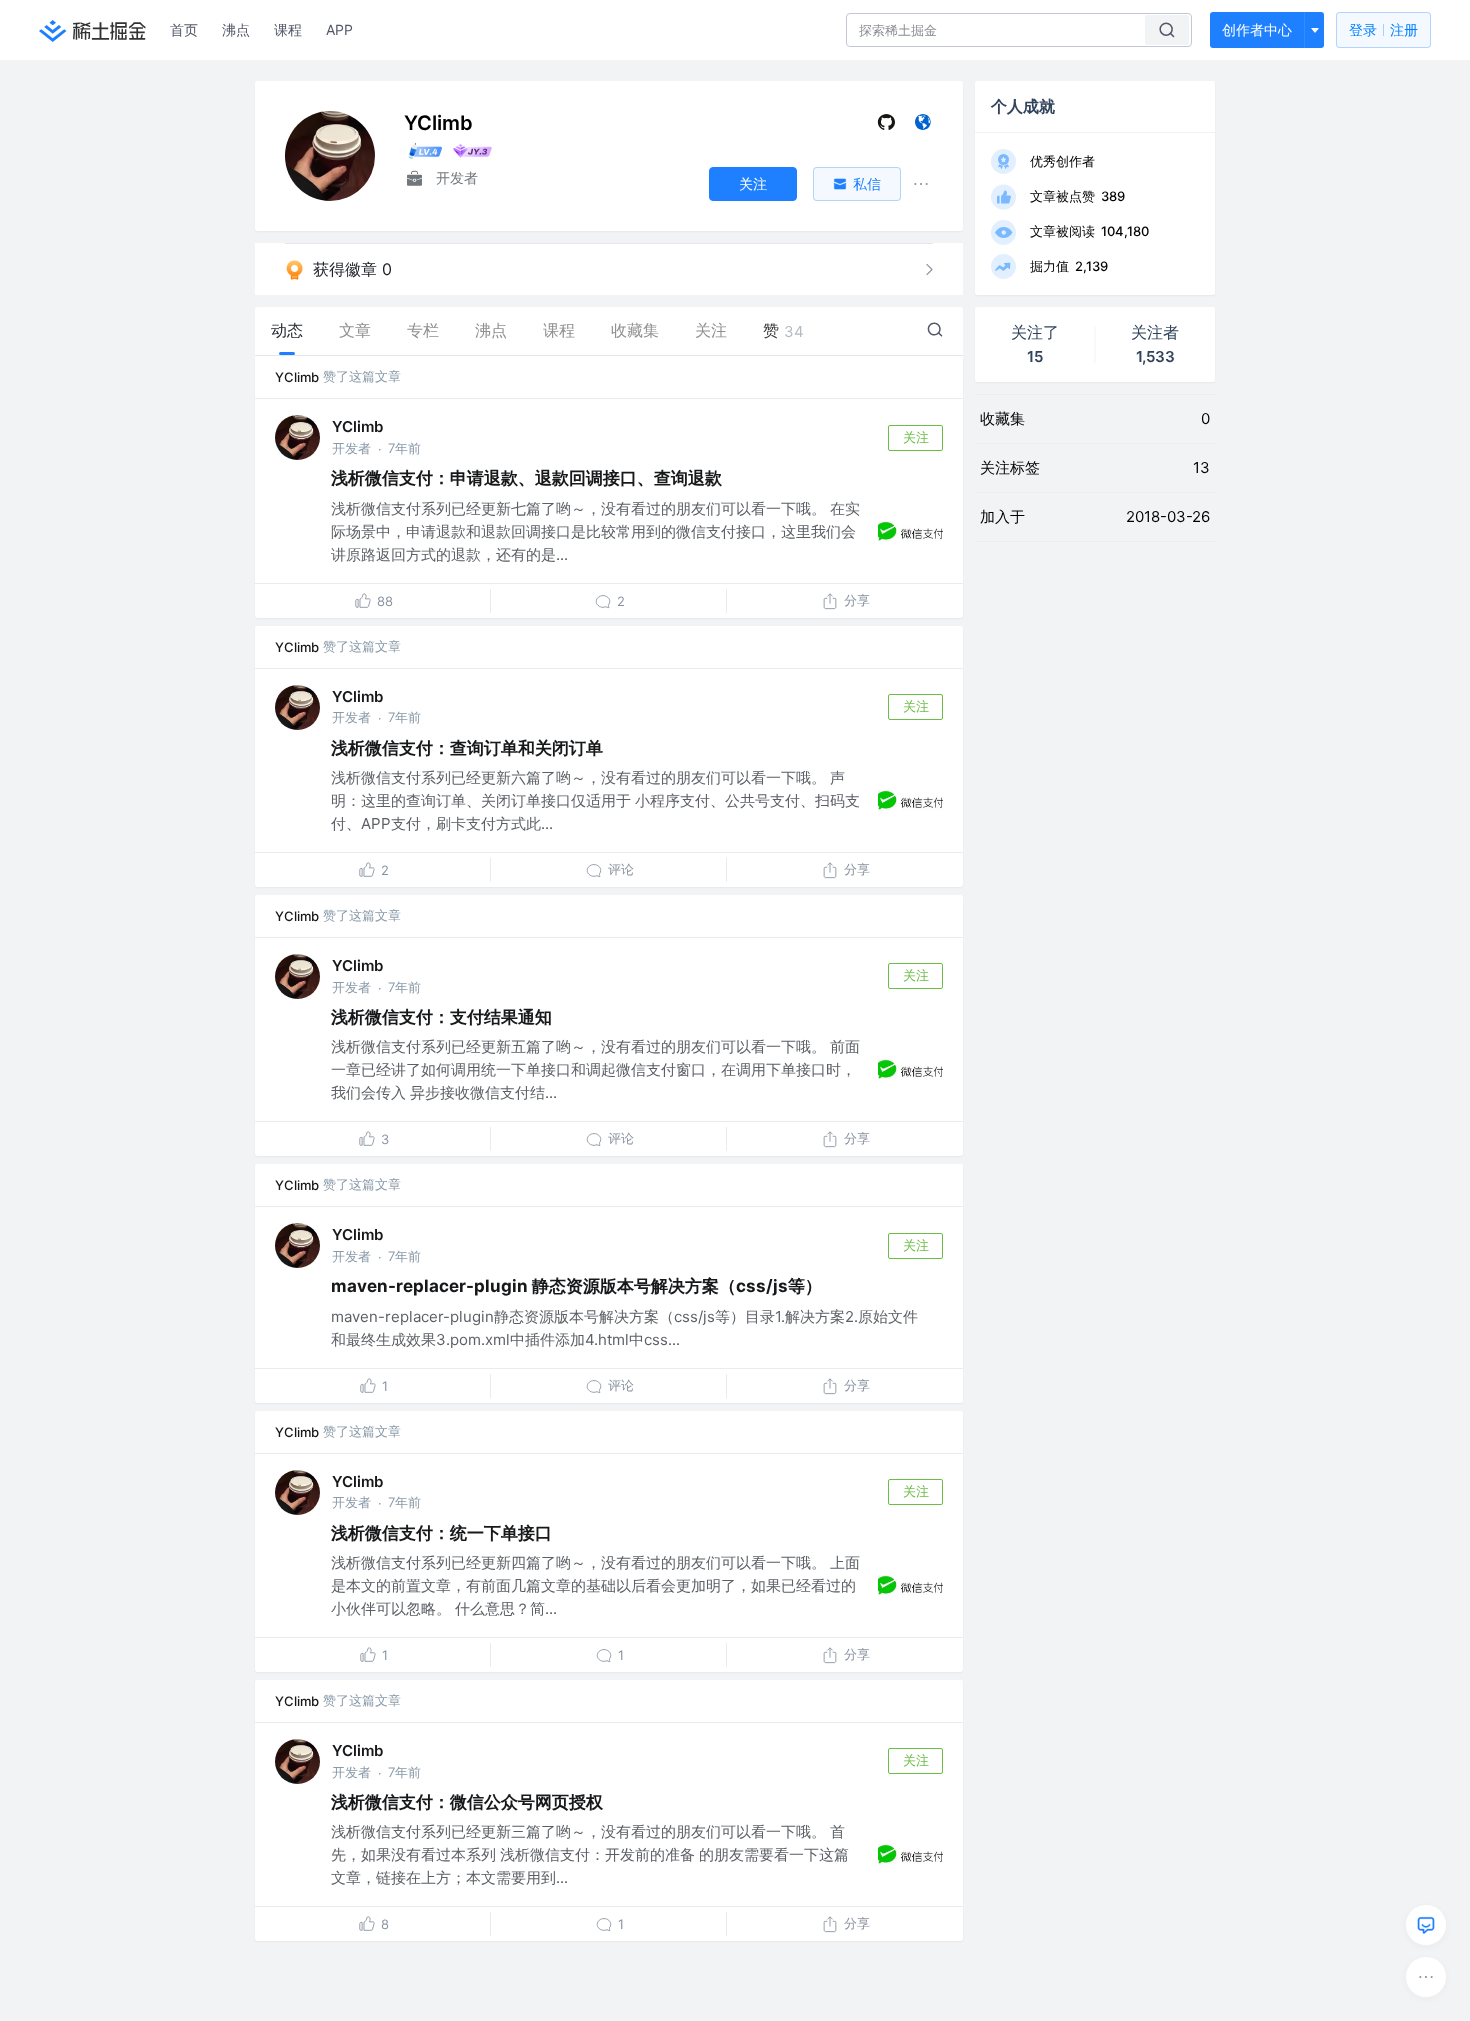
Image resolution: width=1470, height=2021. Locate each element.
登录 (1383, 29)
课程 (288, 29)
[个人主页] (922, 126)
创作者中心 (1257, 29)
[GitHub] (886, 126)
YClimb (297, 377)
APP (339, 29)
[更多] (1426, 1977)
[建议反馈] (1426, 1925)
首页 (184, 29)
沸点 (236, 29)
